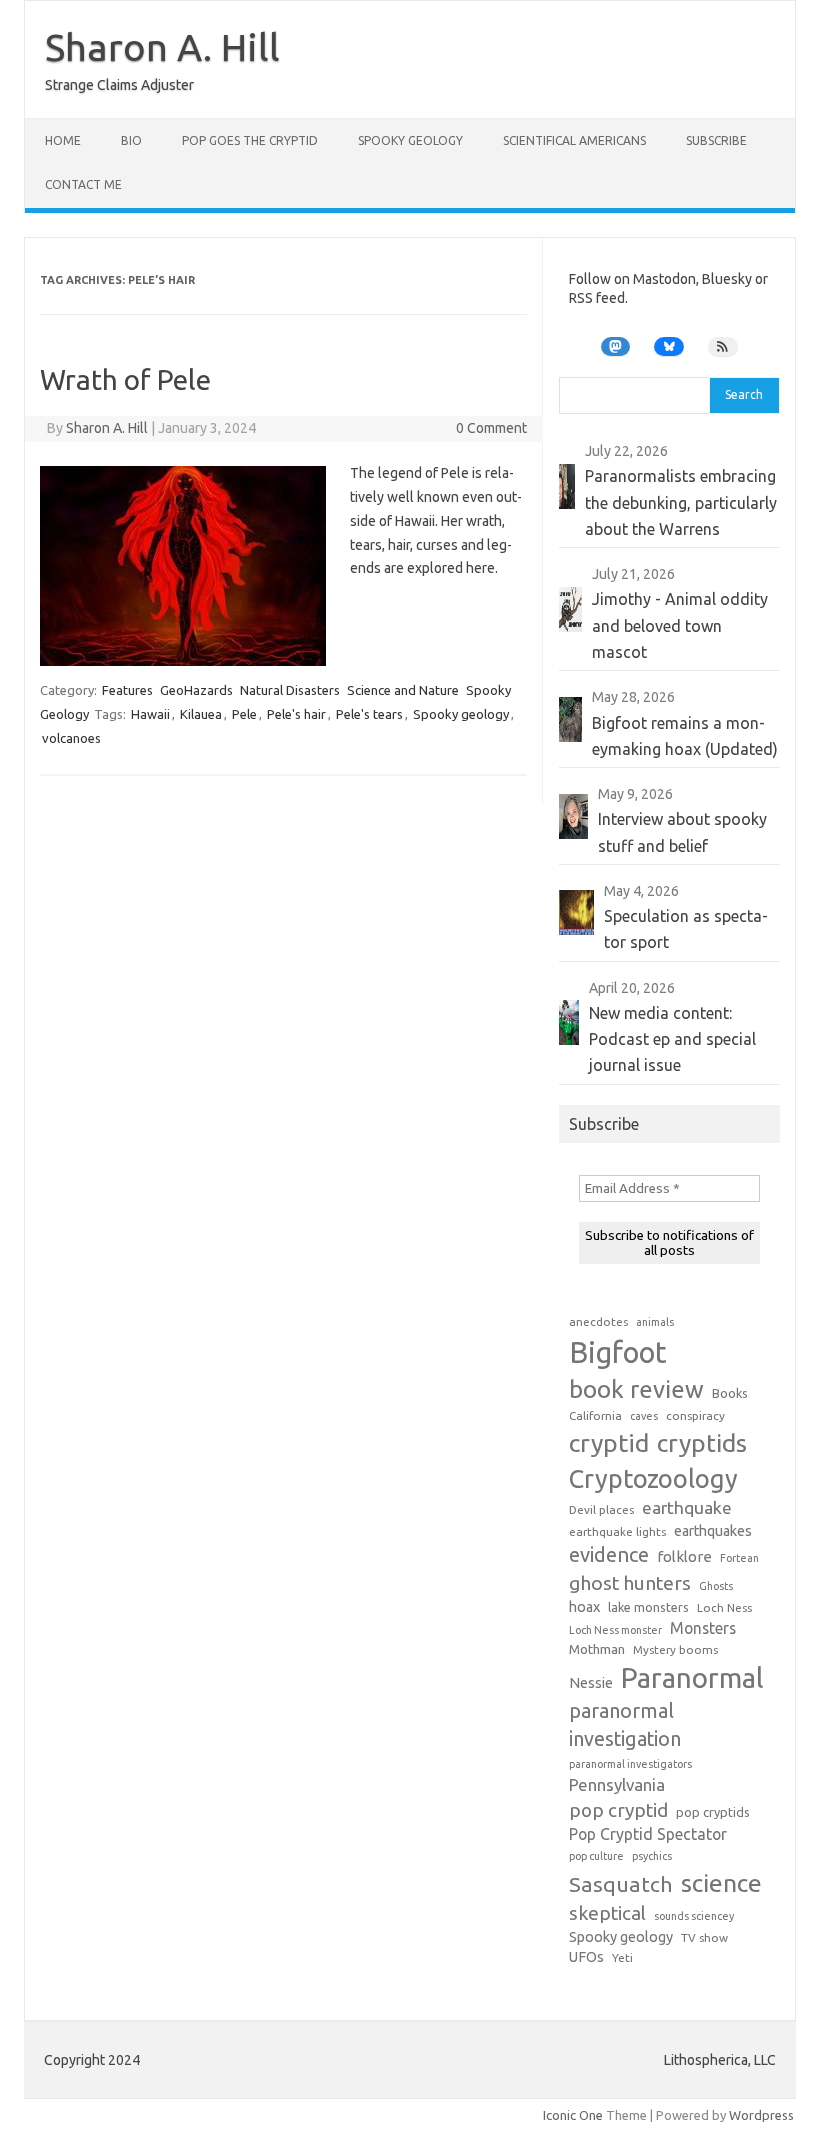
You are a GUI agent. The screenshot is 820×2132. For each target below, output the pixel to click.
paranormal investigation (625, 1725)
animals (655, 1322)
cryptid (609, 1443)
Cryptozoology (653, 1478)
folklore (684, 1556)
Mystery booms (675, 1649)
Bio (131, 140)
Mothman (597, 1649)
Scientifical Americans (574, 140)
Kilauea (201, 714)
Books (730, 1393)
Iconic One (573, 2115)
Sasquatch (621, 1884)
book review (636, 1389)
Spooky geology (461, 714)
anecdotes (598, 1321)
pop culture (596, 1856)
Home (63, 140)
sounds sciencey (694, 1916)
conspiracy (695, 1415)
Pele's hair (296, 714)
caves (644, 1416)
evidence (609, 1554)
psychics (652, 1856)
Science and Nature (403, 690)
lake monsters (648, 1607)
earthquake (687, 1507)
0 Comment (491, 428)
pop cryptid (618, 1810)
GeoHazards (196, 690)
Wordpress (761, 2115)
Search (744, 394)
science (721, 1883)
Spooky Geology (410, 140)
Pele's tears (369, 714)
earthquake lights (617, 1531)
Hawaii (150, 714)
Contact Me (83, 184)
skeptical (607, 1913)
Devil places (601, 1509)
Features (127, 690)
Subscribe (716, 140)
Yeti (622, 1957)
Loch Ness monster (615, 1630)
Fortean (739, 1558)
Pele (244, 714)
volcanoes (71, 738)
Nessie (591, 1683)
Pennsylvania (617, 1784)
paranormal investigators (630, 1764)
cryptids (702, 1443)
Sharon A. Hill (162, 47)
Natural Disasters (290, 690)
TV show (704, 1937)
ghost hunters (630, 1583)
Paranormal (692, 1677)
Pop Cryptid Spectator (648, 1834)
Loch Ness (724, 1607)
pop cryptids (713, 1812)
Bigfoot (618, 1352)
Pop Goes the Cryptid (250, 140)
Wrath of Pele (125, 379)
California (595, 1415)
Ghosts (716, 1586)
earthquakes (713, 1531)
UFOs (586, 1957)
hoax (584, 1607)
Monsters (703, 1628)
